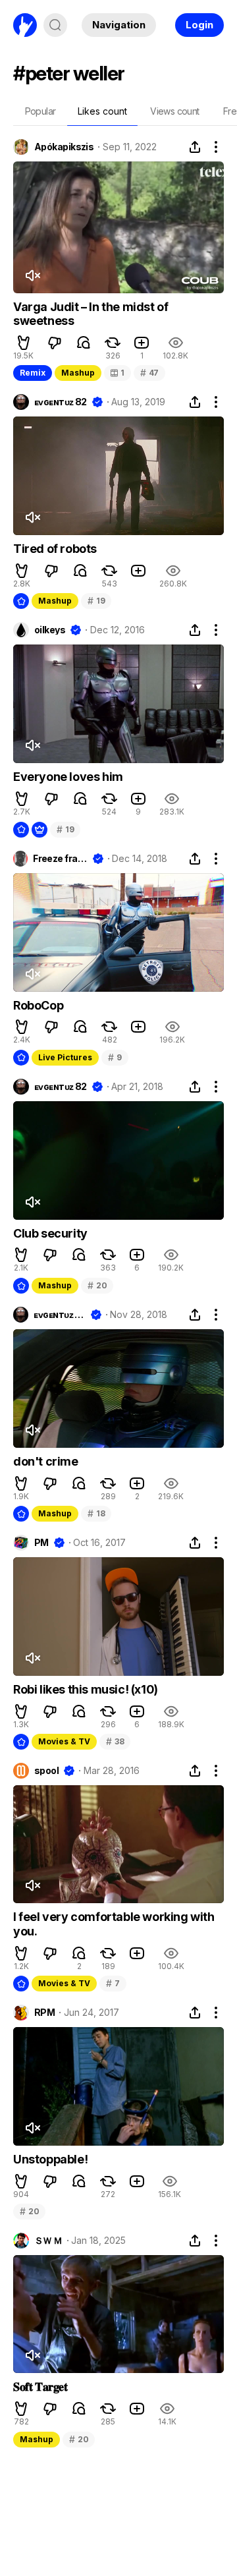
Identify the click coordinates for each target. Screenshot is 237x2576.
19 (96, 601)
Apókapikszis (64, 147)
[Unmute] (32, 275)
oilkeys (50, 630)
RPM (44, 2013)
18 (96, 1513)
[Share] (195, 147)
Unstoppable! (50, 2159)
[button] (24, 343)
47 (149, 373)
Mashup (78, 373)
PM (41, 1543)
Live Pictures (65, 1057)
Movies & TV (64, 1741)
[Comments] (84, 343)
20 (97, 1285)
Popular (40, 111)
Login (199, 25)
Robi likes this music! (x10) (86, 1689)
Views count (174, 111)
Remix (33, 373)
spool (46, 1771)
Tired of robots (55, 549)
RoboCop (38, 1005)
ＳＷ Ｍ (48, 2241)
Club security (50, 1233)
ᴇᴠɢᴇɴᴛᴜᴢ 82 (61, 402)
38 (115, 1741)
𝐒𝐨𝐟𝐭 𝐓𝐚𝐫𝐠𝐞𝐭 (40, 2387)
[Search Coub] (55, 25)
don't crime (46, 1461)
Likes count (102, 111)
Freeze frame (60, 859)
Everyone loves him (68, 777)
